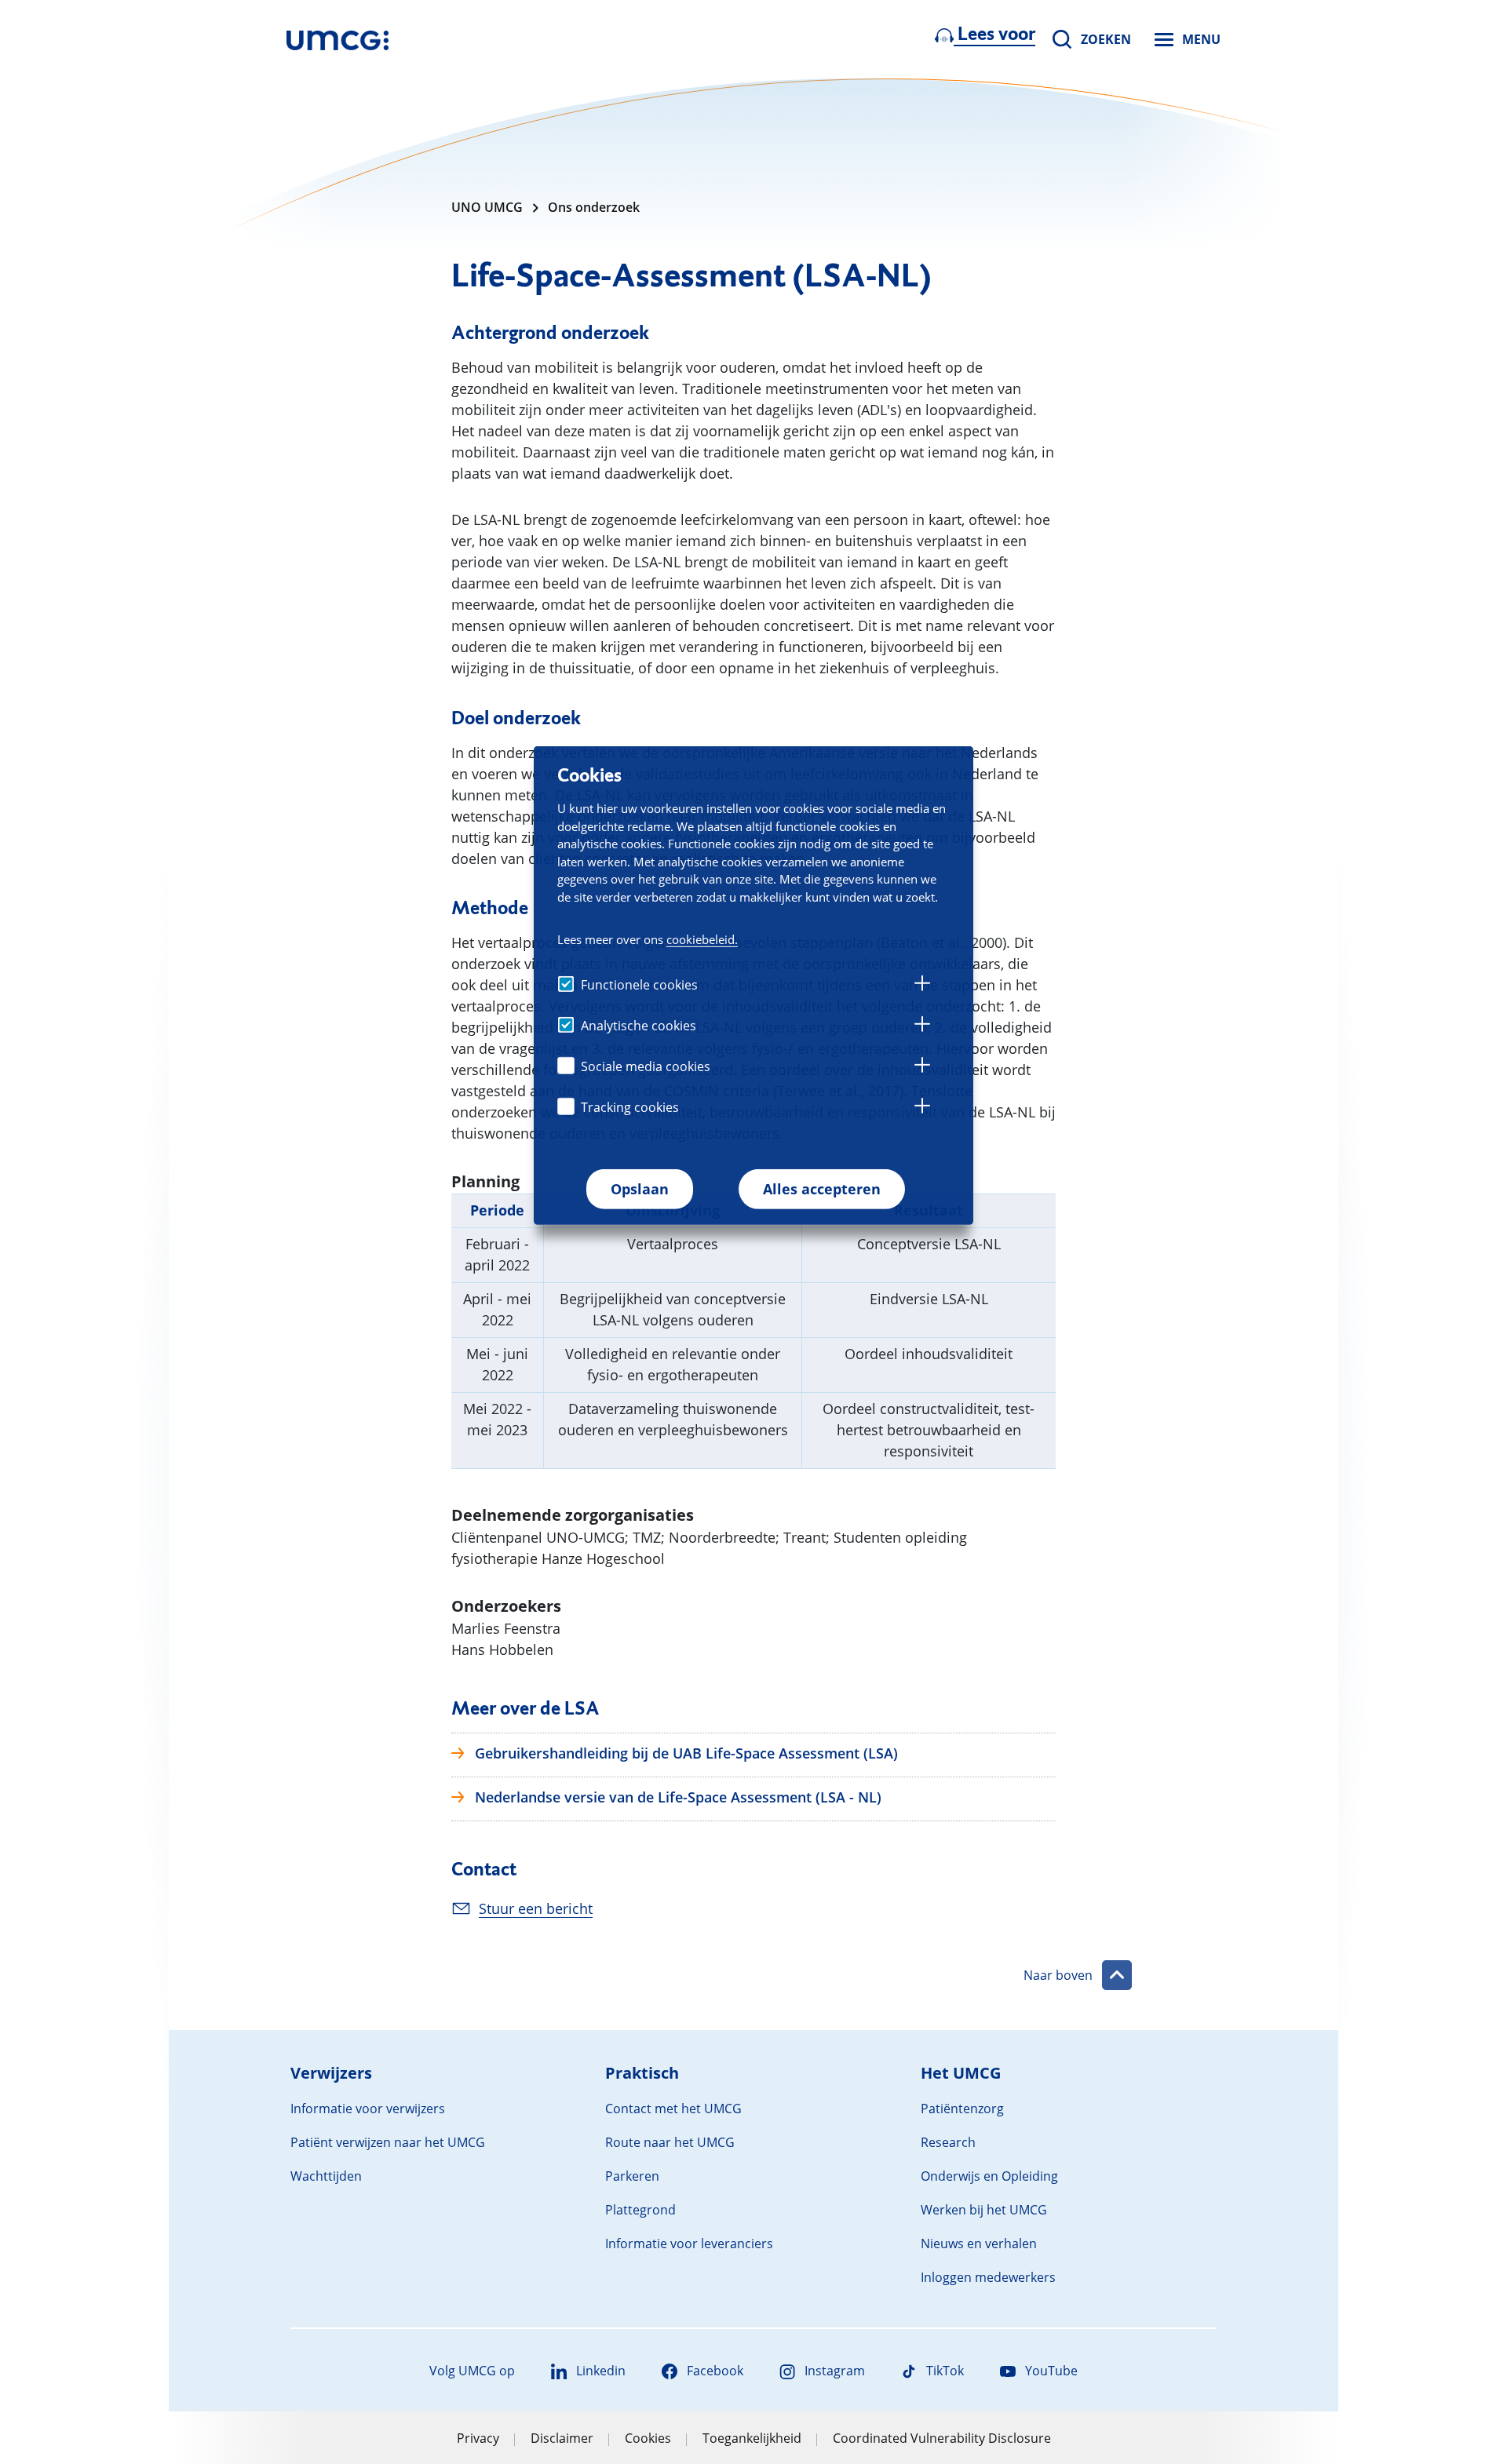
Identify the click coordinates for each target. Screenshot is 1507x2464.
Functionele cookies (639, 985)
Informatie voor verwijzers (368, 2109)
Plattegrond (640, 2210)
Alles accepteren (822, 1189)
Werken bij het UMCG (984, 2210)
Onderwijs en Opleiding (989, 2176)
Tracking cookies (630, 1107)
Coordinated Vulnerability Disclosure (942, 2438)
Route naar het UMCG (670, 2142)
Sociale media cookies (646, 1066)
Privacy (478, 2438)
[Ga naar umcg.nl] (338, 39)
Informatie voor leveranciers (689, 2243)
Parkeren (632, 2176)
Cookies (648, 2438)
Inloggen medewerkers (988, 2277)
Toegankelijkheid (752, 2438)
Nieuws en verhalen (979, 2243)
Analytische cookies (639, 1026)
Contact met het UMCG (673, 2109)
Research (948, 2142)
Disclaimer (562, 2438)
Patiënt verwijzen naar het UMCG (388, 2142)
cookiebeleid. (702, 939)
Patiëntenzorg (962, 2109)
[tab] (922, 986)
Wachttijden (326, 2176)
